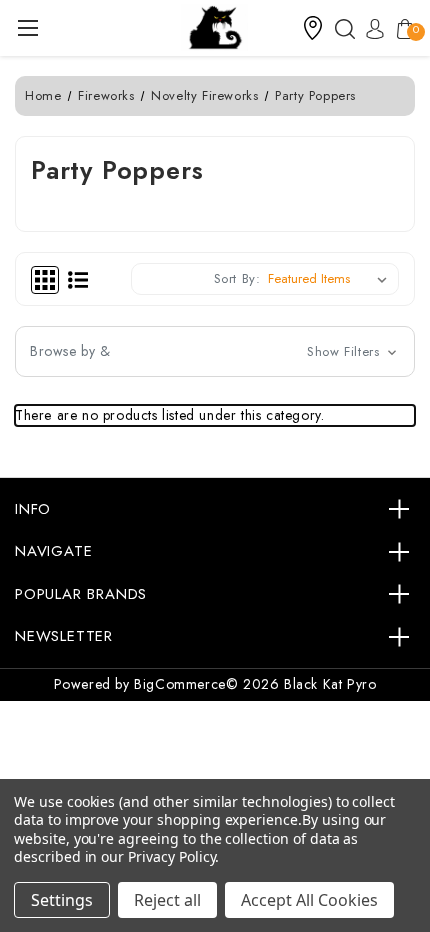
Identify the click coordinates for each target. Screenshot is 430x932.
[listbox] (331, 279)
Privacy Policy (171, 856)
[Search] (340, 28)
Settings (62, 900)
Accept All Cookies (309, 900)
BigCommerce (180, 684)
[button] (313, 28)
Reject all (167, 900)
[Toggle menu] (27, 27)
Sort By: (237, 278)
